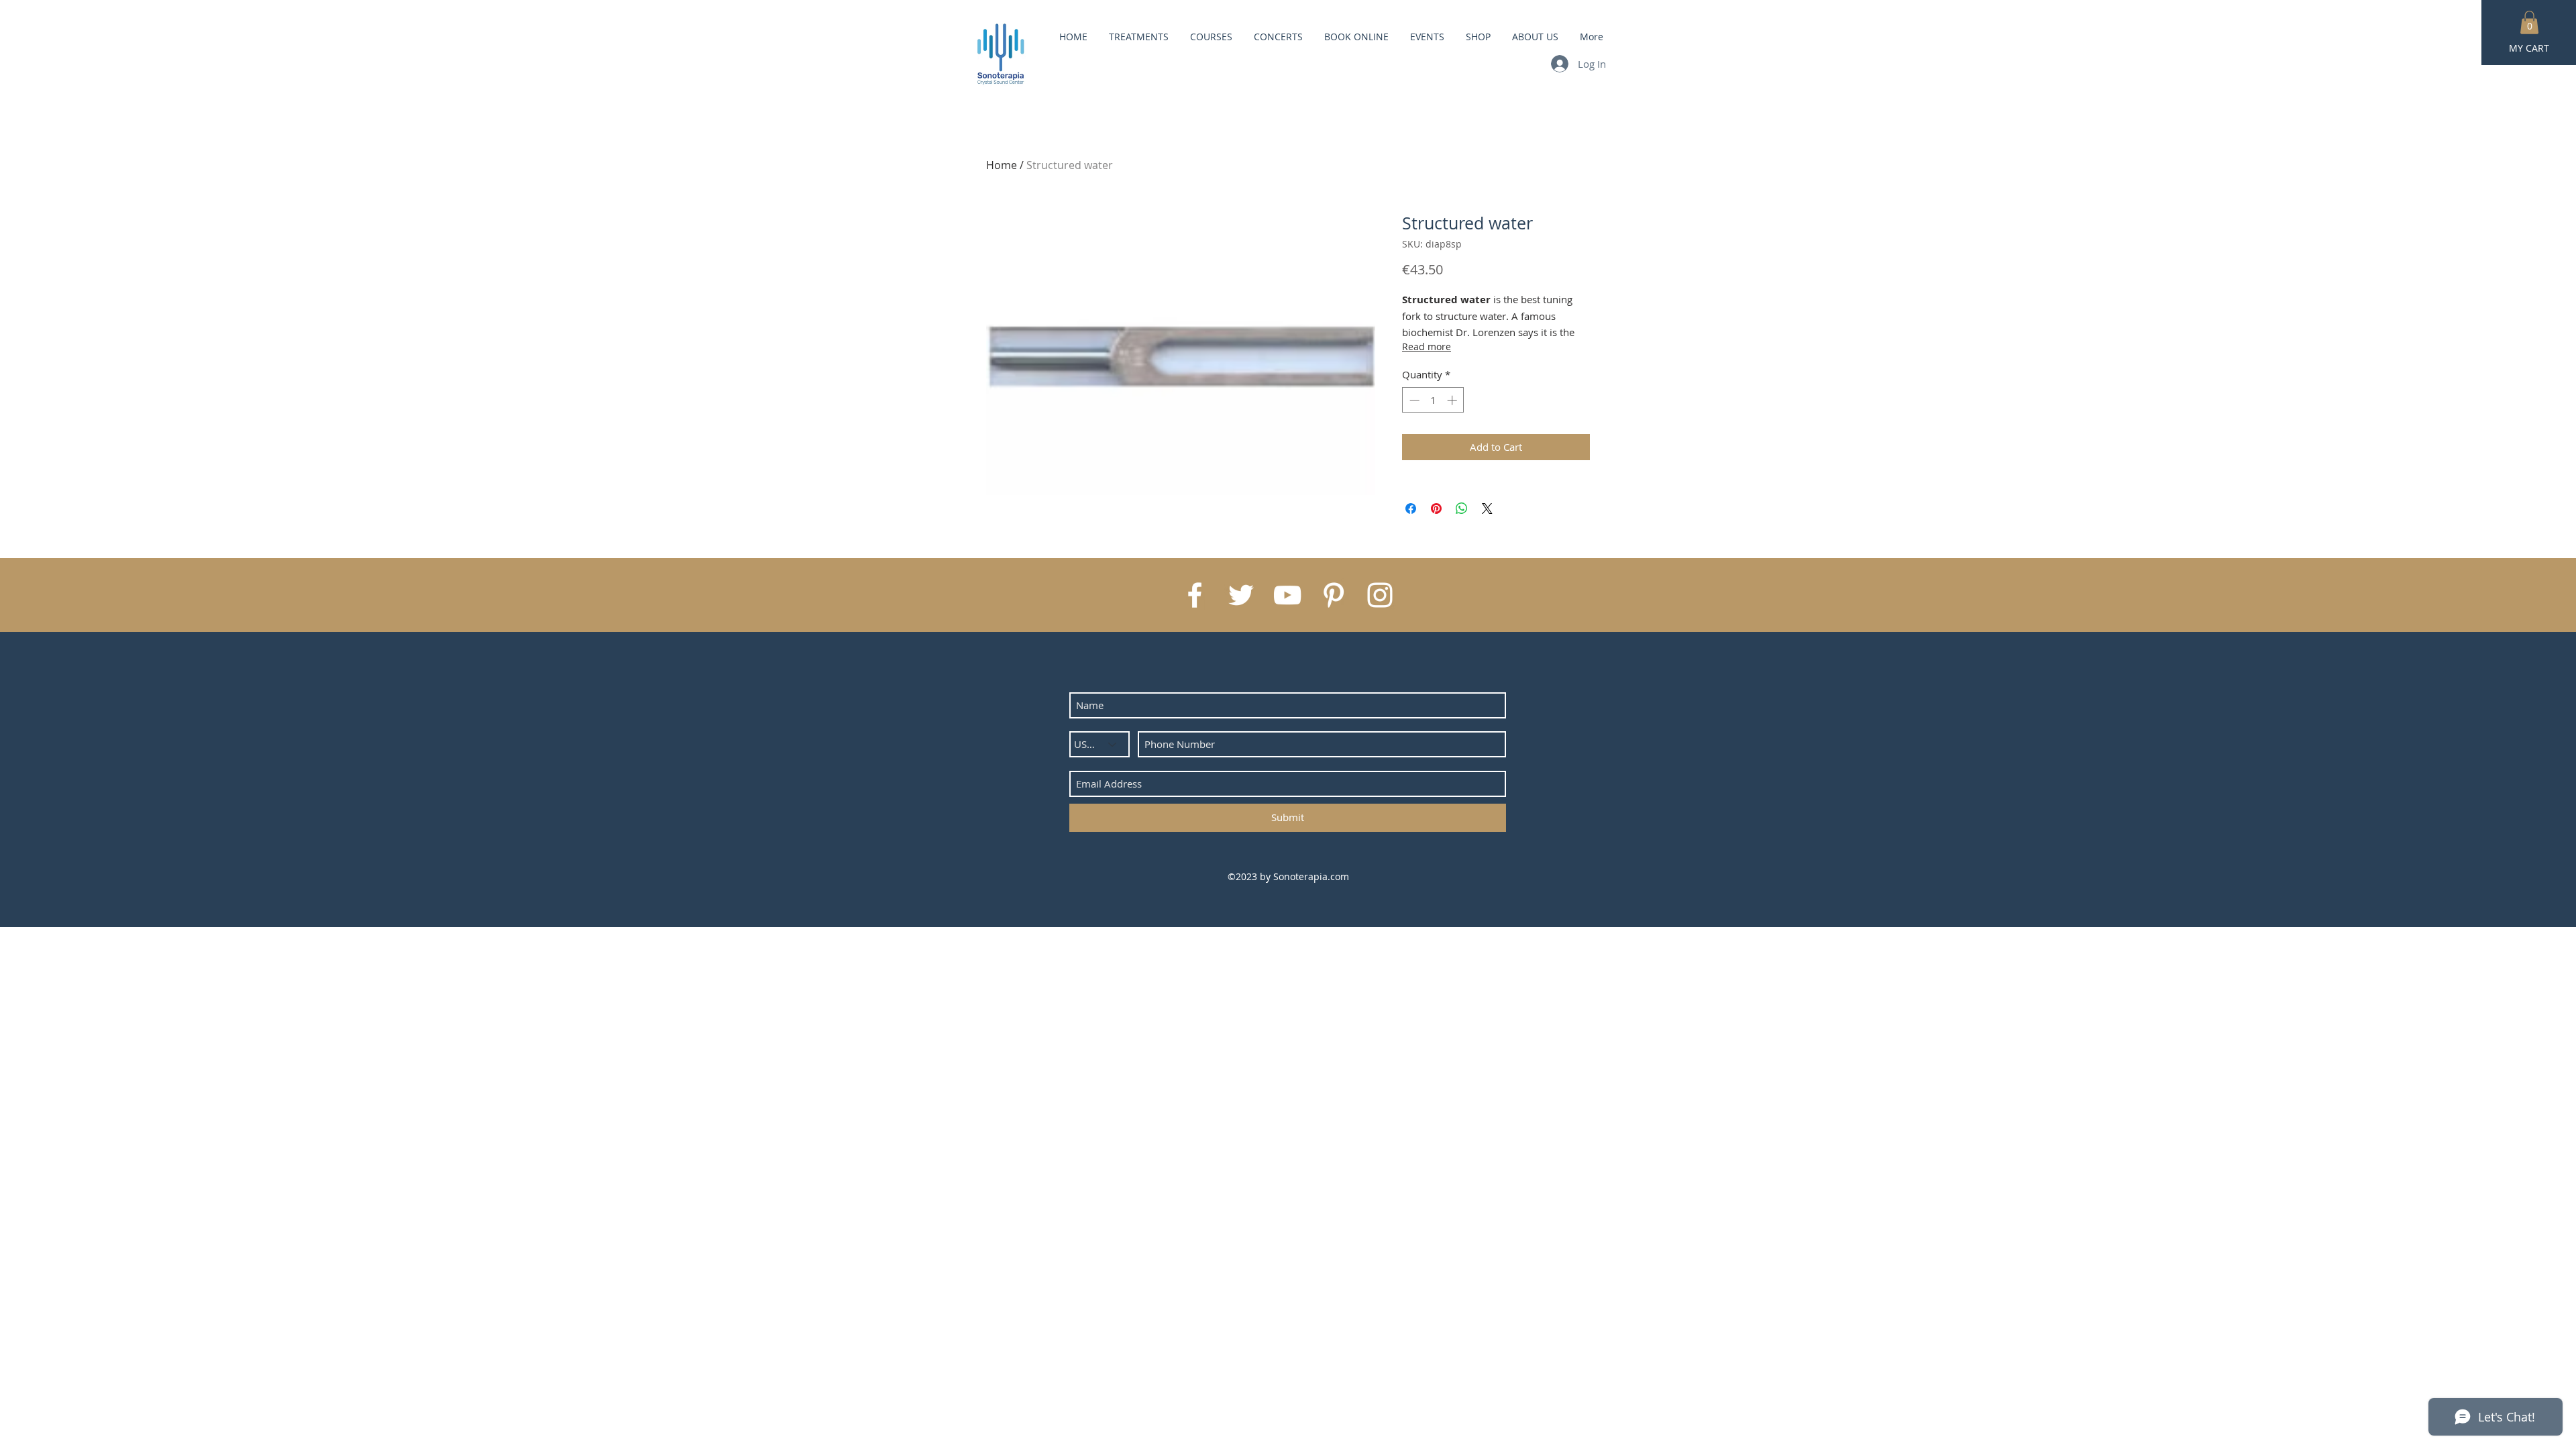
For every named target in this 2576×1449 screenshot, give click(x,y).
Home (1002, 165)
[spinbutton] (1433, 400)
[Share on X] (1487, 508)
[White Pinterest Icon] (1334, 595)
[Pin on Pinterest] (1436, 508)
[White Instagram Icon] (1380, 595)
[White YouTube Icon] (1287, 595)
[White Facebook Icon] (1195, 595)
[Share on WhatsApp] (1462, 508)
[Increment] (1453, 400)
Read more (1427, 346)
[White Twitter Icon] (1241, 595)
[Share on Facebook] (1411, 508)
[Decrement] (1413, 400)
